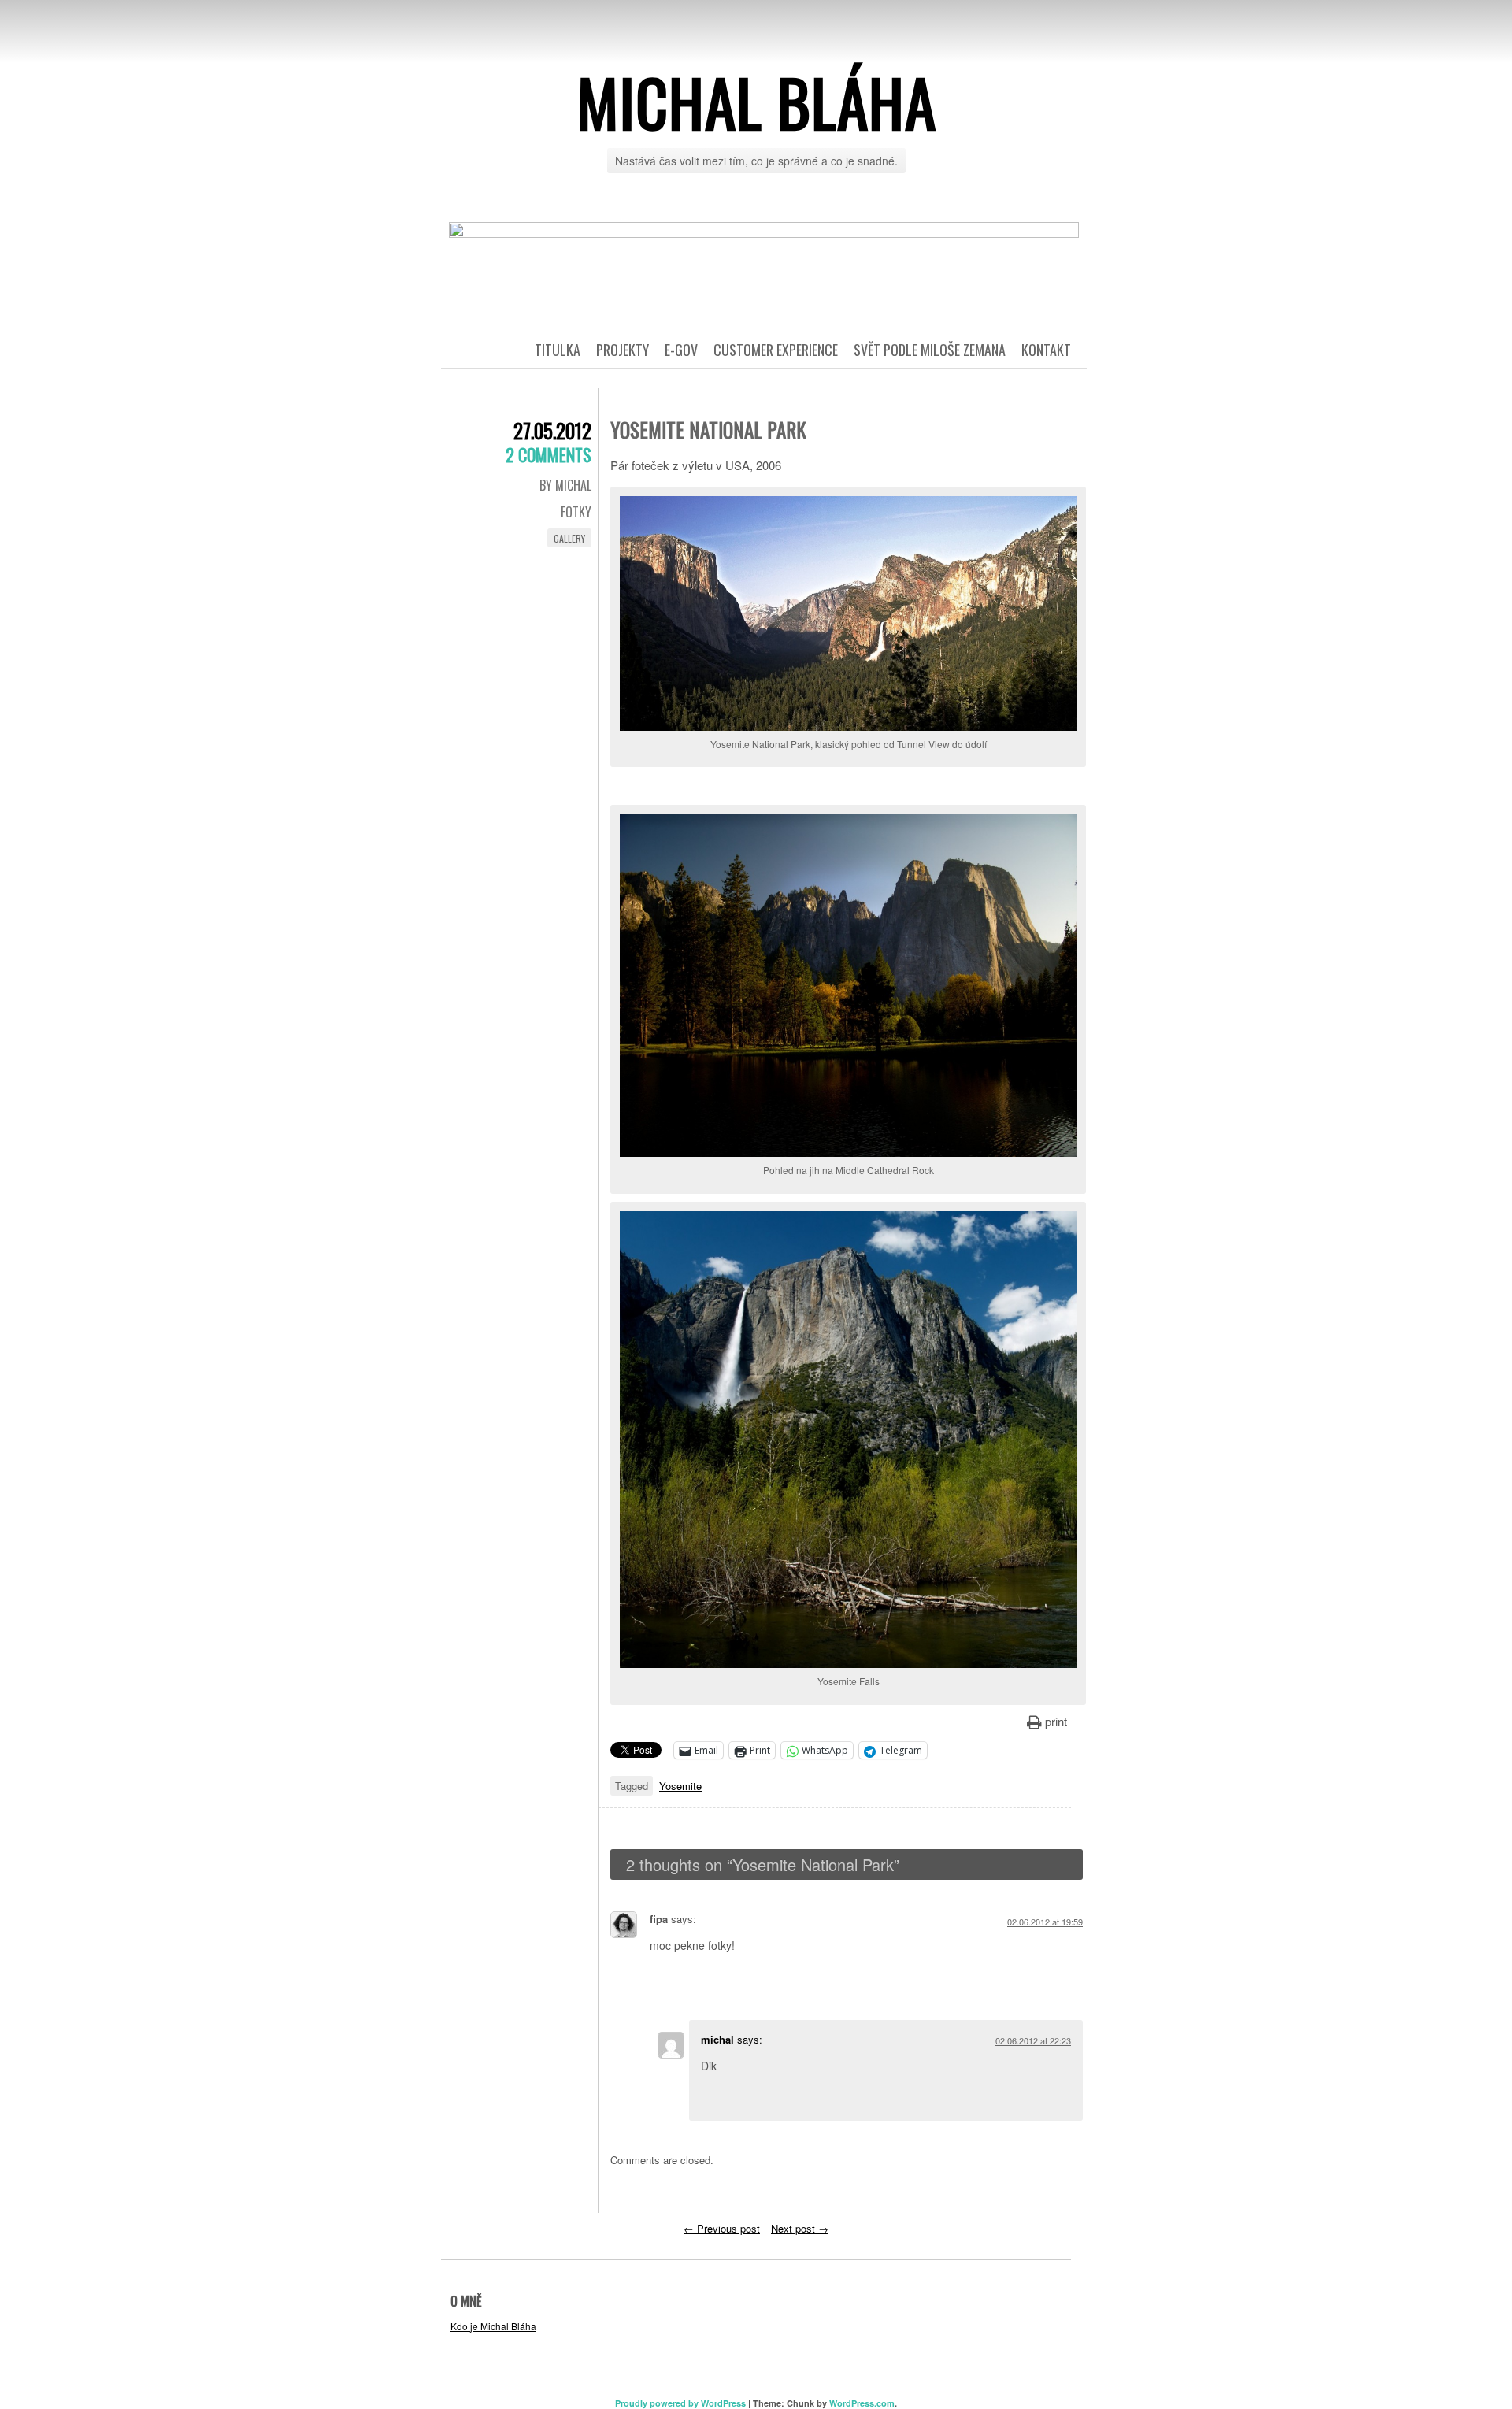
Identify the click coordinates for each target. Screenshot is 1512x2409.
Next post (800, 2228)
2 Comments (548, 454)
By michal (565, 485)
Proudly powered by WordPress (680, 2403)
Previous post (722, 2228)
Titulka (558, 350)
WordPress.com (862, 2403)
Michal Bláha (756, 102)
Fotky (576, 512)
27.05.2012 (552, 430)
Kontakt (1046, 350)
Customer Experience (776, 350)
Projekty (623, 350)
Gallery (569, 538)
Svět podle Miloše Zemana (930, 350)
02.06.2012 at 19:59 (1045, 1922)
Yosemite (680, 1786)
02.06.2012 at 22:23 (1033, 2040)
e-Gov (681, 350)
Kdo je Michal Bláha (493, 2326)
